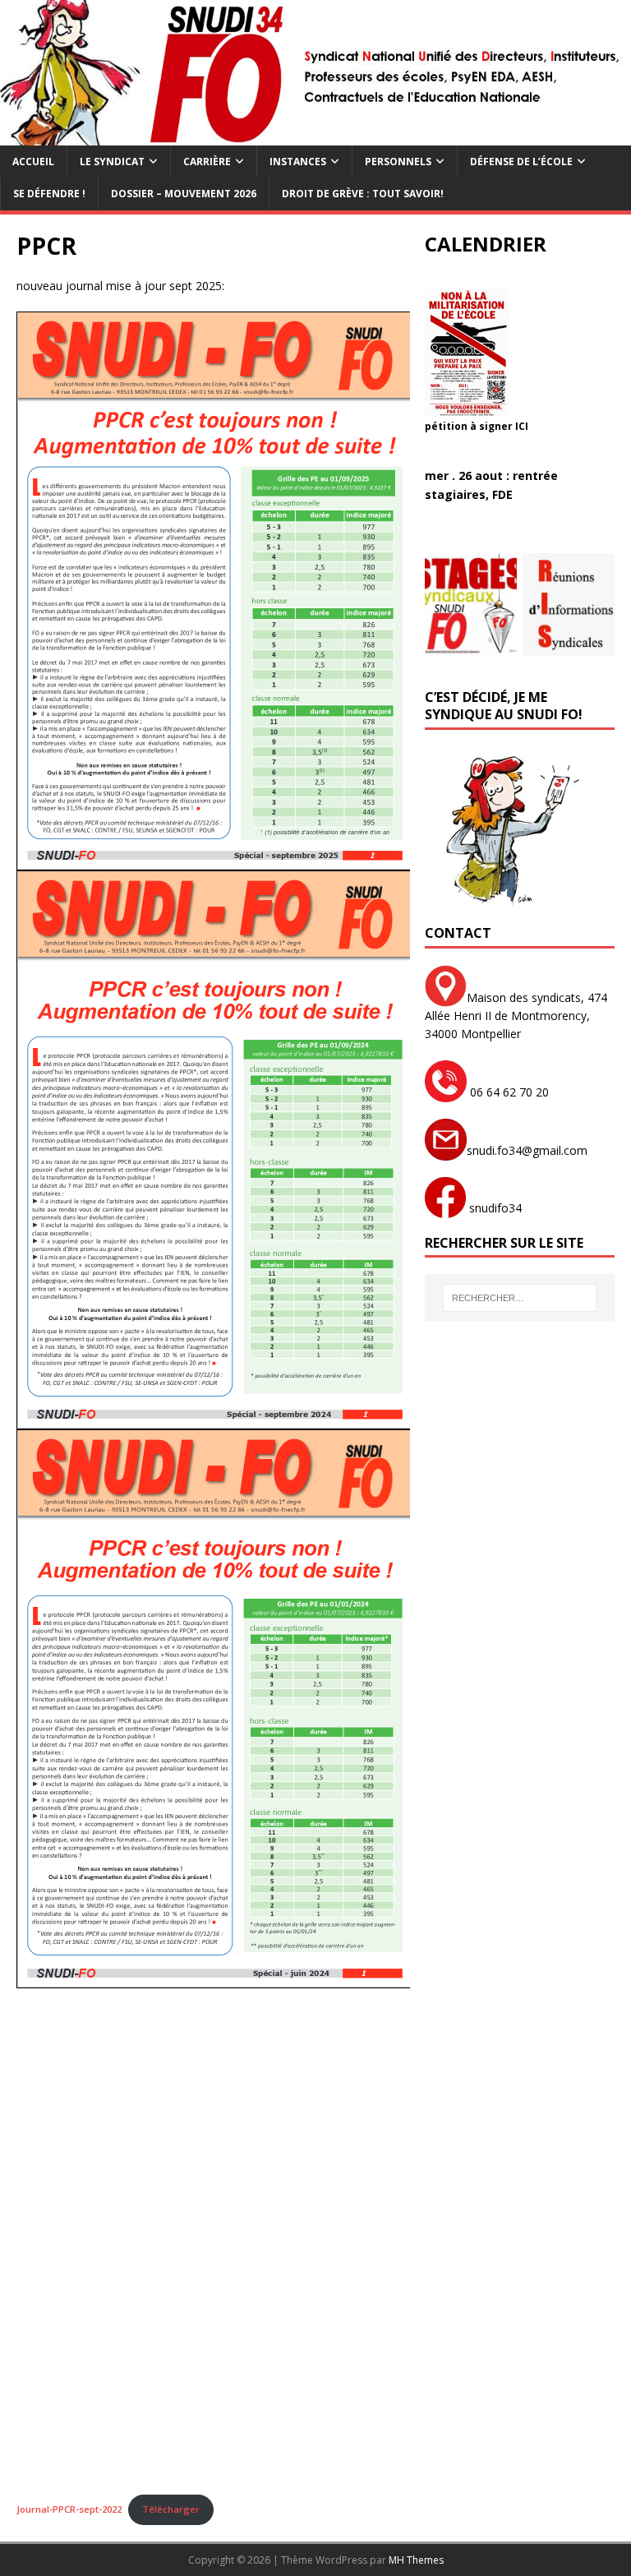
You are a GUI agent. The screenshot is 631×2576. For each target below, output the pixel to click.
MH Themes (416, 2560)
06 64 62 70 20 (508, 1092)
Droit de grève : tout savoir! (363, 194)
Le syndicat (112, 162)
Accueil (33, 162)
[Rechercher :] (520, 1298)
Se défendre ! (49, 194)
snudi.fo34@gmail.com (527, 1150)
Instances (298, 162)
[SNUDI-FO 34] (315, 136)
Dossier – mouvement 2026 (184, 194)
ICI (522, 426)
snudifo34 (494, 1208)
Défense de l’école (521, 162)
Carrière (207, 162)
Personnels (398, 162)
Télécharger (171, 2509)
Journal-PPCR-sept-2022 (69, 2509)
